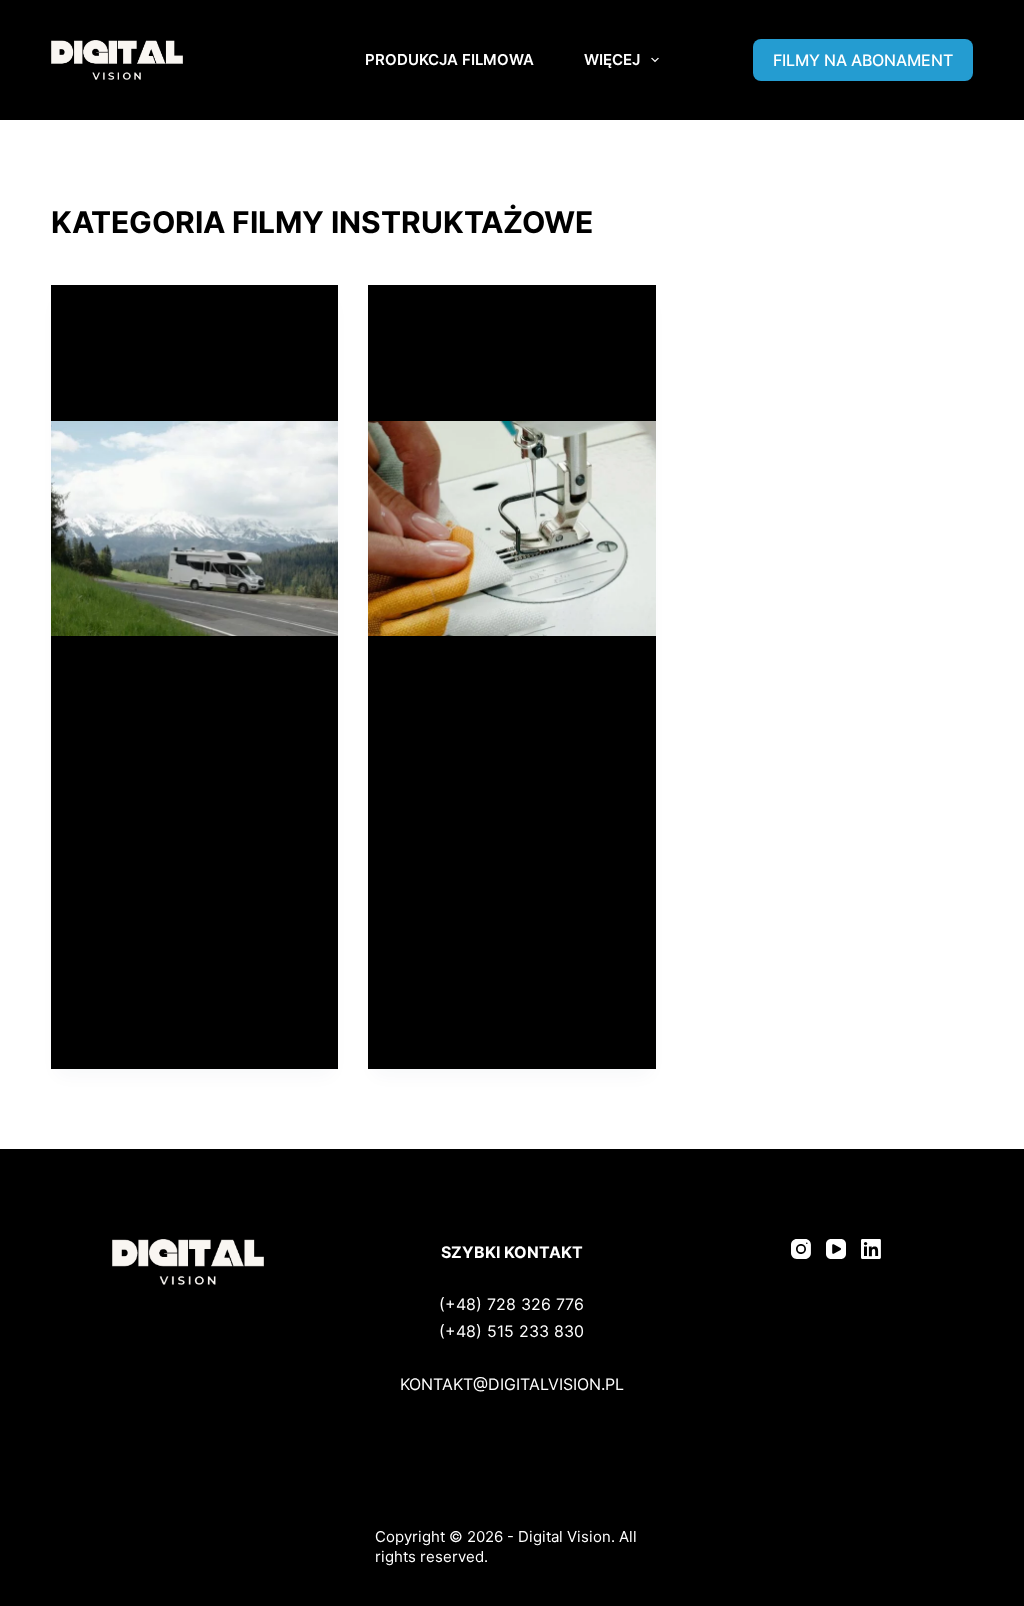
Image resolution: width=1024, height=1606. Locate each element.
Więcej (612, 59)
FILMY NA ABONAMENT (863, 60)
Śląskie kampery (162, 388)
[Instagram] (801, 1249)
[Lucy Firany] (511, 528)
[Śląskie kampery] (194, 528)
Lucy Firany (454, 388)
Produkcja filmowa (449, 59)
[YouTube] (836, 1249)
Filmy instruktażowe (153, 324)
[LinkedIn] (871, 1249)
